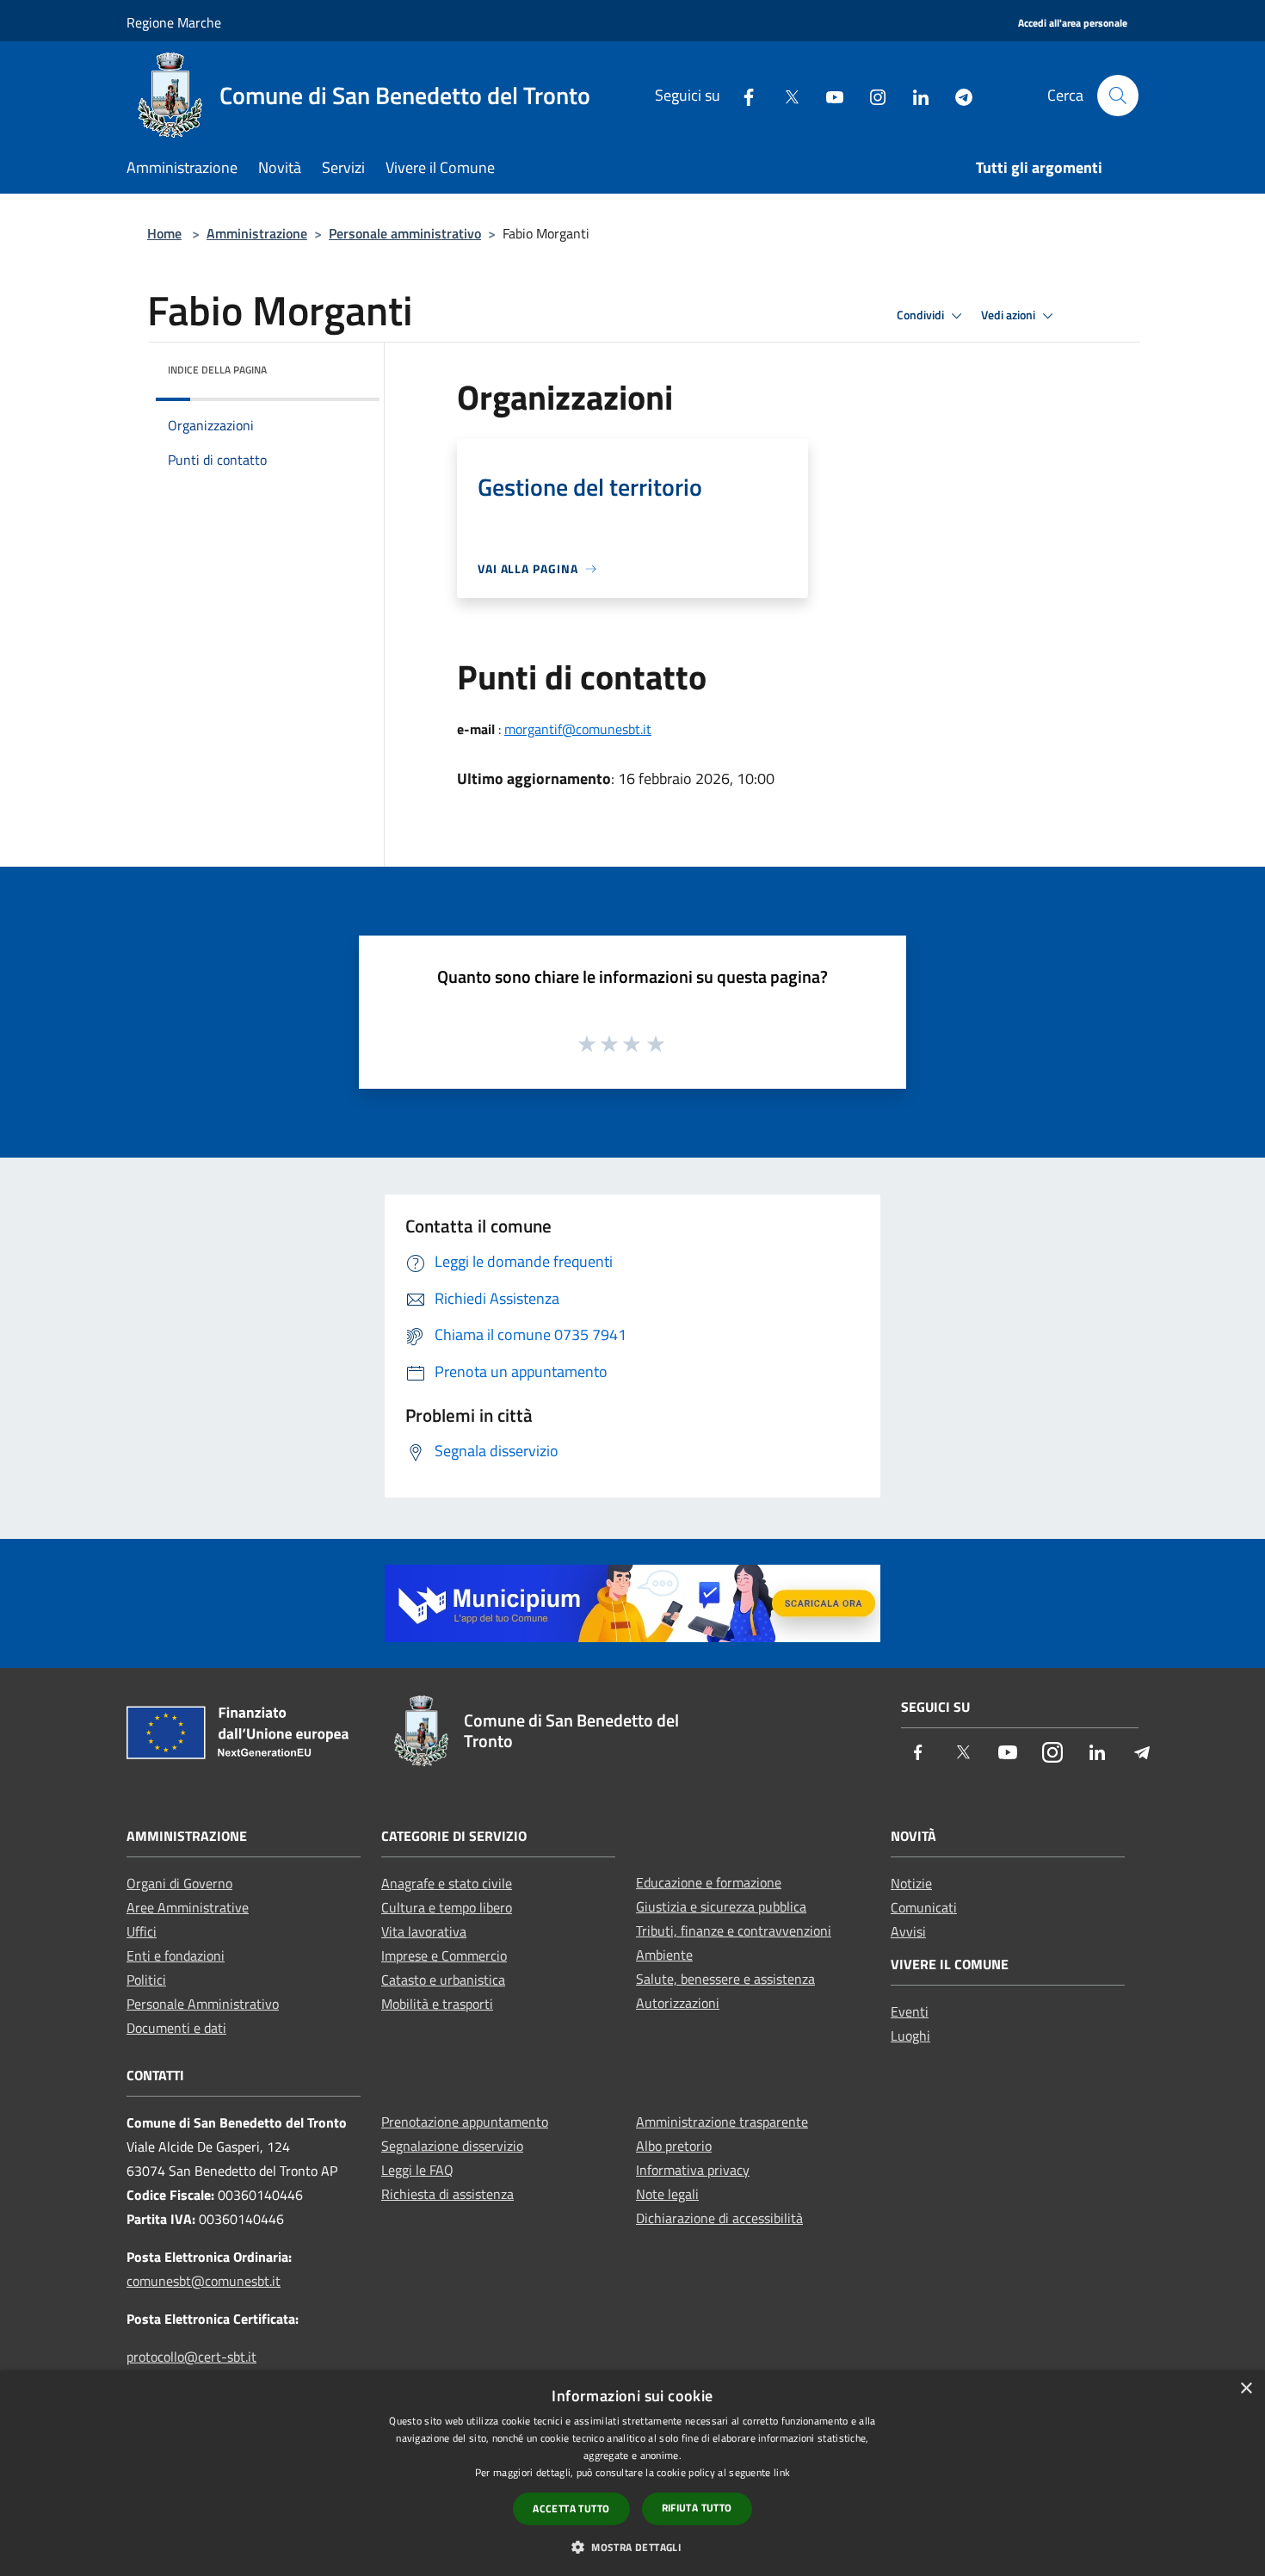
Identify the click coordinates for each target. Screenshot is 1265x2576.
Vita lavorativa (424, 1931)
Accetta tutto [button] (571, 2508)
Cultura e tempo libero (447, 1907)
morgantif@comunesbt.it (578, 729)
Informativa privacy (693, 2170)
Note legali (667, 2194)
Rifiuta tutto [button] (697, 2508)
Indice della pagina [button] (217, 370)
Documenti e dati (176, 2028)
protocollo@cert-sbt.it (191, 2357)
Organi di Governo (179, 1883)
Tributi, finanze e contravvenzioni (734, 1930)
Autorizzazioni (678, 2003)
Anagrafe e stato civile (447, 1883)
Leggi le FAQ (417, 2170)
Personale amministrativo (405, 233)
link (782, 2472)
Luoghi (910, 2035)
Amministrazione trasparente (722, 2122)
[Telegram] (957, 95)
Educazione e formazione (709, 1882)
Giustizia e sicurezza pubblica (721, 1906)
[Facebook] (742, 95)
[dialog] (632, 2473)
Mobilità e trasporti (437, 2004)
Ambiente (664, 1955)
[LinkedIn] (914, 95)
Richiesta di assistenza (447, 2194)
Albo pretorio (674, 2146)
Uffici (142, 1931)
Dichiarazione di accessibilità (719, 2218)
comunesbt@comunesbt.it (204, 2281)
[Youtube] (828, 95)
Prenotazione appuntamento (465, 2122)
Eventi (910, 2011)
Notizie (911, 1883)
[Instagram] (871, 95)
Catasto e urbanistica (443, 1980)
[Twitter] (785, 95)
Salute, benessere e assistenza (725, 1979)
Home (164, 233)
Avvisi (908, 1931)
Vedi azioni (1009, 315)
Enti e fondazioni (176, 1955)
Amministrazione (257, 233)
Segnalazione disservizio (452, 2146)
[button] (632, 2547)
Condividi (922, 315)
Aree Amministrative (188, 1907)
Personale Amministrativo (203, 2004)
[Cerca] (1118, 96)
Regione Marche (174, 22)
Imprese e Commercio (444, 1955)
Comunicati (924, 1907)
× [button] (1246, 2389)
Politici (146, 1980)
